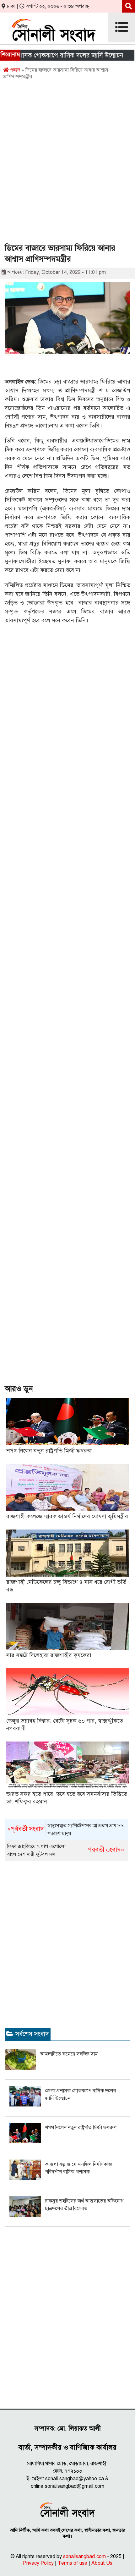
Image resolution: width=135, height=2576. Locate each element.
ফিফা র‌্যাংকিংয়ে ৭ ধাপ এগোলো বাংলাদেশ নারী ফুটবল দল (66, 1850)
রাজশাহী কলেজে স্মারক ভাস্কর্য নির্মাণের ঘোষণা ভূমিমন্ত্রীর (67, 1516)
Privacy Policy (38, 2563)
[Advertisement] (67, 164)
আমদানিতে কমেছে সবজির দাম (69, 2054)
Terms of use (73, 2563)
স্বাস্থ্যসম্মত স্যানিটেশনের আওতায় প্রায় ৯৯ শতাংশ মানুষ (65, 1830)
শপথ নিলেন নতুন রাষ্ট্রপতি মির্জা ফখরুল (49, 1451)
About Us (102, 2563)
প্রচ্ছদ (14, 70)
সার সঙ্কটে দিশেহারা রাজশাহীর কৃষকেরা (49, 1655)
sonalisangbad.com (84, 2557)
